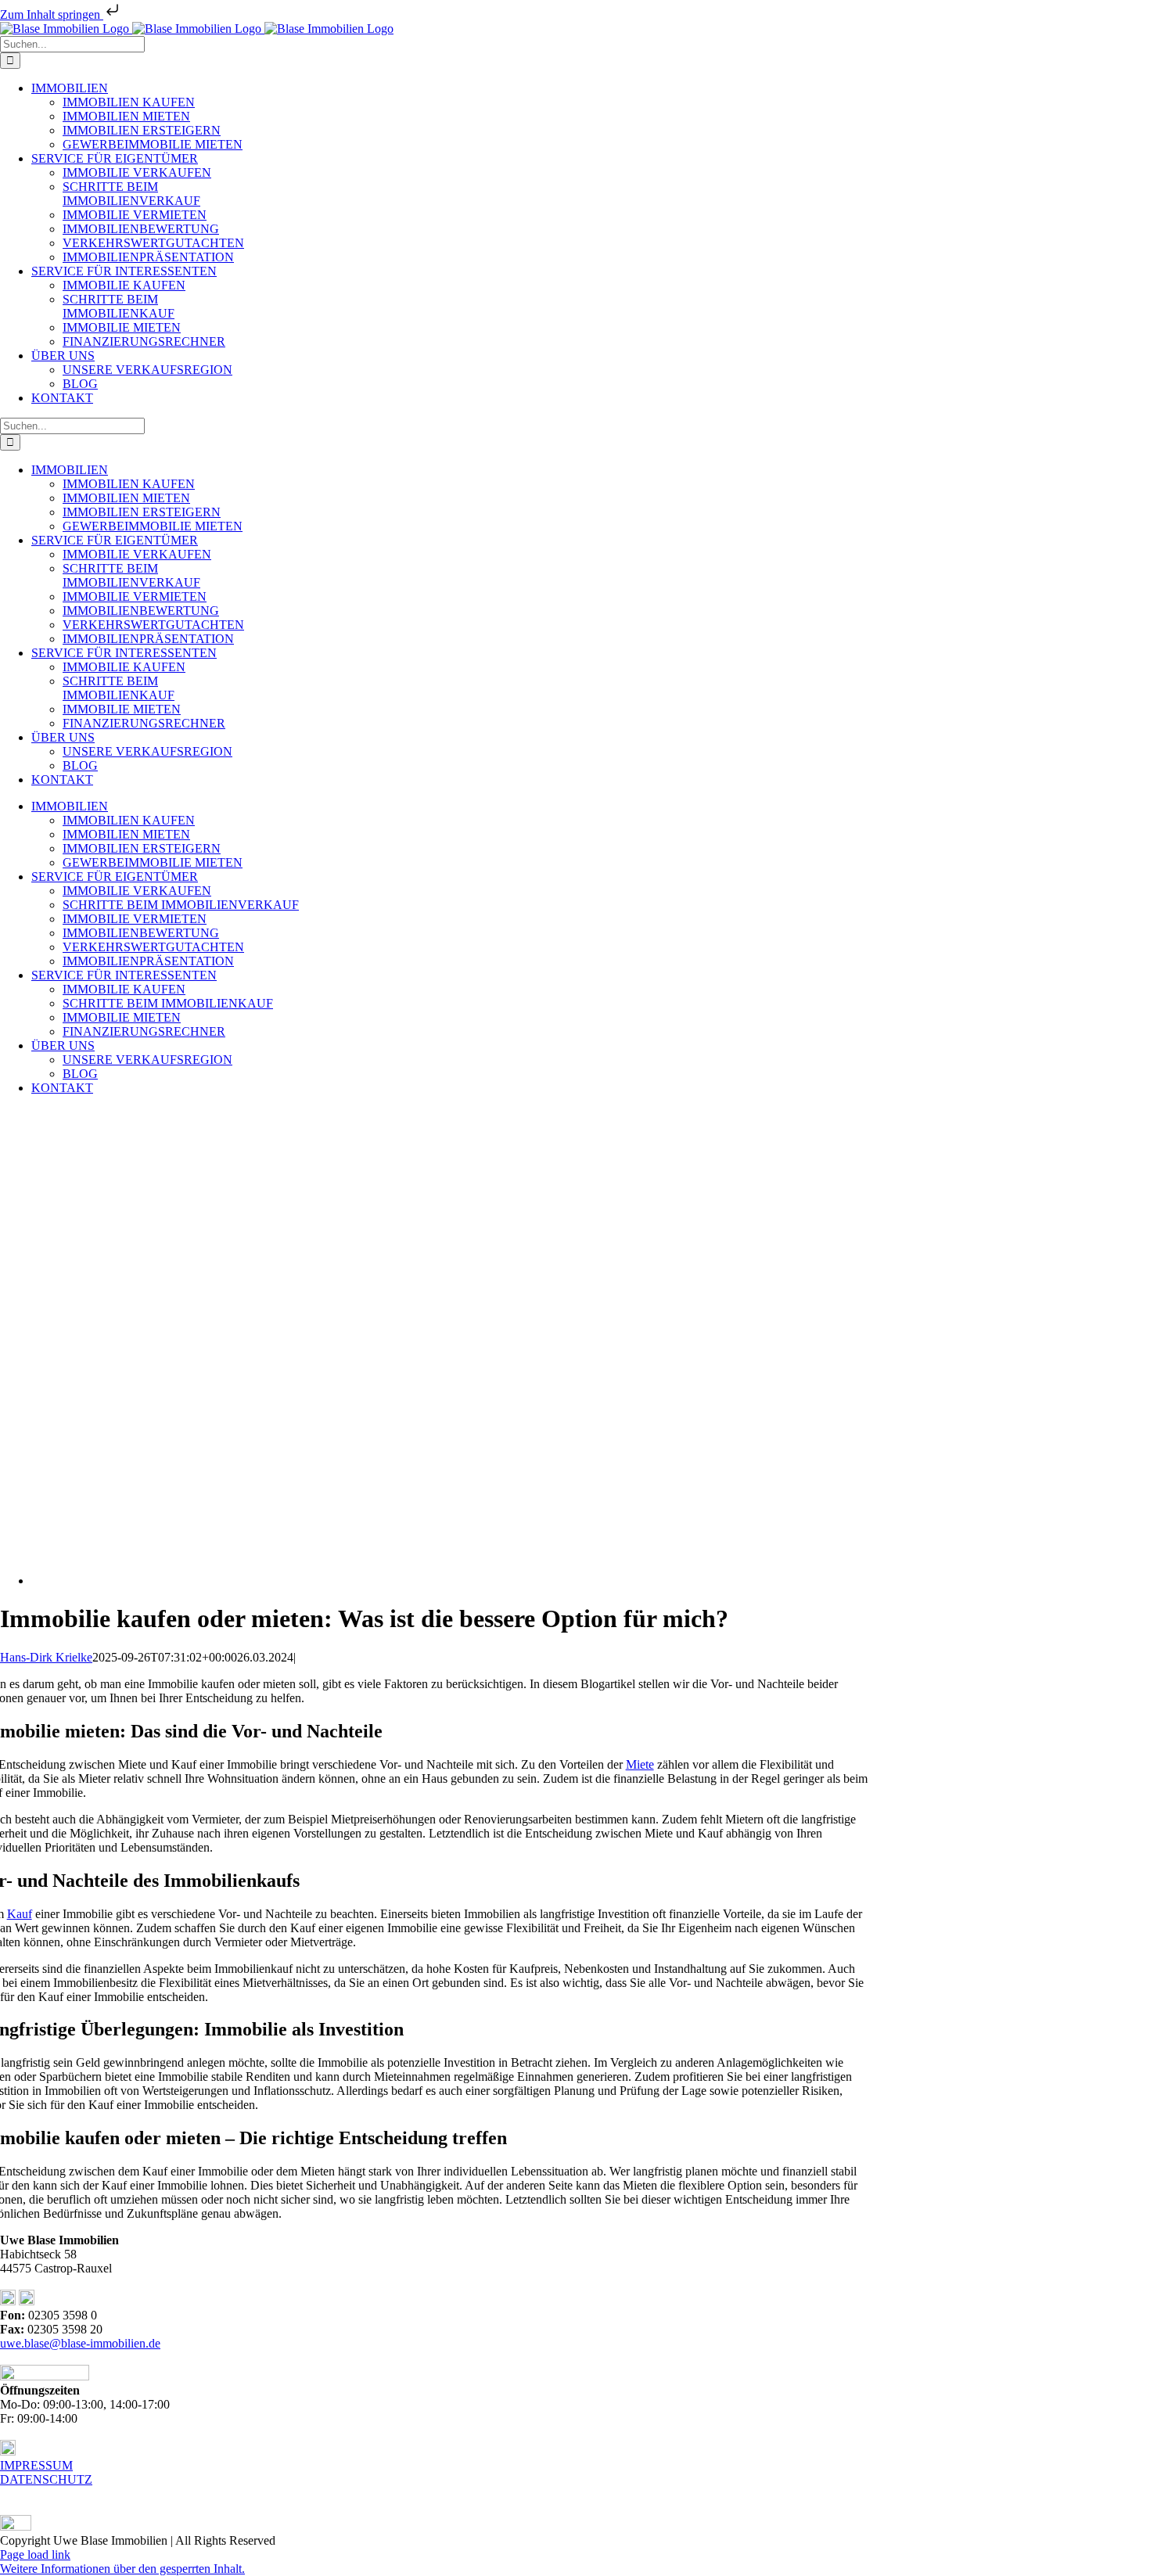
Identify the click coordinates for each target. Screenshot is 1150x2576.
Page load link (35, 2554)
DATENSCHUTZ (46, 2479)
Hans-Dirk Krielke (46, 1657)
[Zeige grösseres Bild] (383, 1581)
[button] (122, 2569)
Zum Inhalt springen (52, 14)
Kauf (20, 1914)
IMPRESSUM (36, 2465)
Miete (640, 1764)
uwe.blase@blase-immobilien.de (80, 2343)
